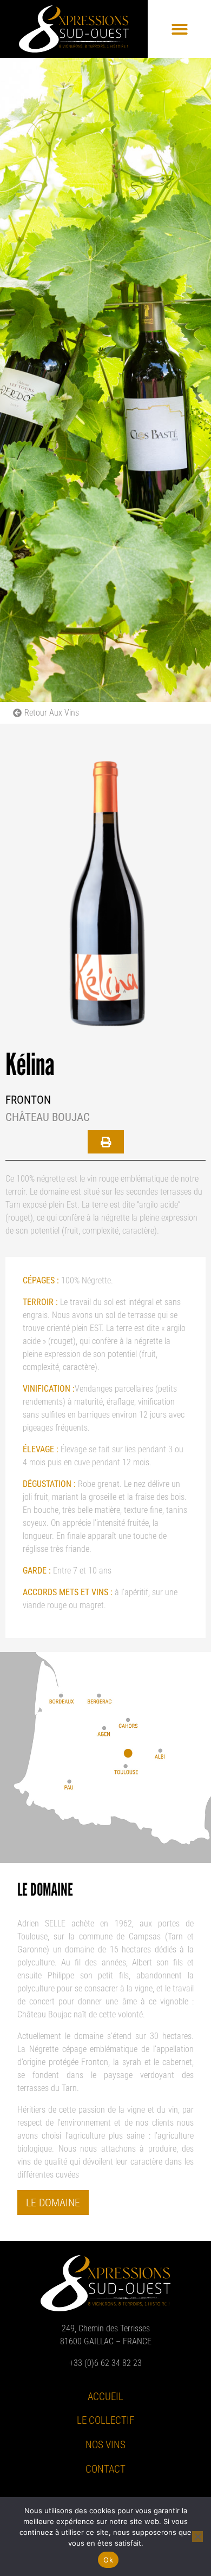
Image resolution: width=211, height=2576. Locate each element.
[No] (197, 2536)
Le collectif (105, 2420)
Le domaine (53, 2203)
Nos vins (105, 2445)
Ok (108, 2560)
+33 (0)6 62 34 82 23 (105, 2363)
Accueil (105, 2397)
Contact (105, 2469)
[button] (180, 29)
